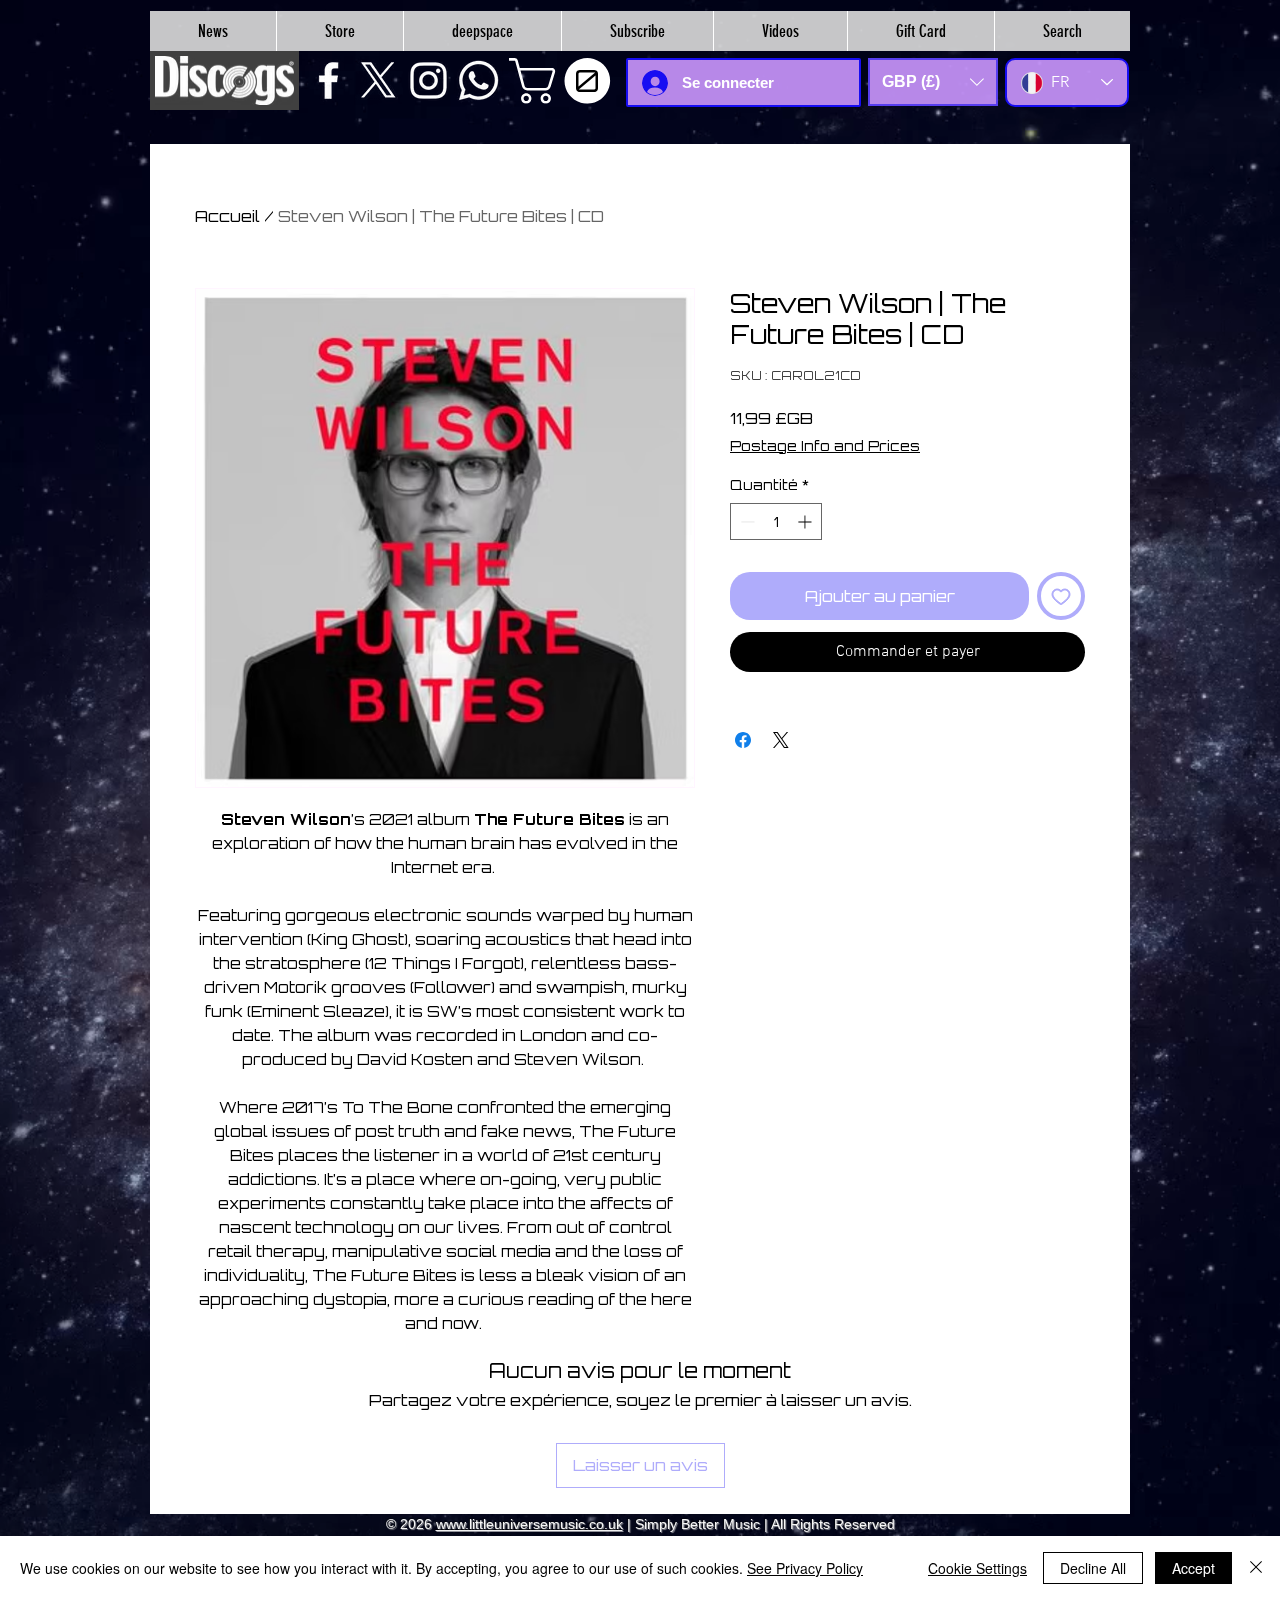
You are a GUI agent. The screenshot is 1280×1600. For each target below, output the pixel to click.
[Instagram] (428, 80)
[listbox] (933, 82)
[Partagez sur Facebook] (743, 740)
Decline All (1093, 1568)
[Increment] (806, 521)
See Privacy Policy (805, 1568)
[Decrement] (745, 521)
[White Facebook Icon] (328, 80)
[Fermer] (1256, 1568)
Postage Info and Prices (825, 445)
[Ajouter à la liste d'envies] (1061, 596)
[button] (565, 81)
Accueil (227, 216)
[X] (378, 80)
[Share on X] (781, 740)
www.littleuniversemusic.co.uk (529, 1524)
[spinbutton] (776, 521)
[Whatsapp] (478, 80)
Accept (1193, 1568)
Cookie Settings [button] (977, 1568)
